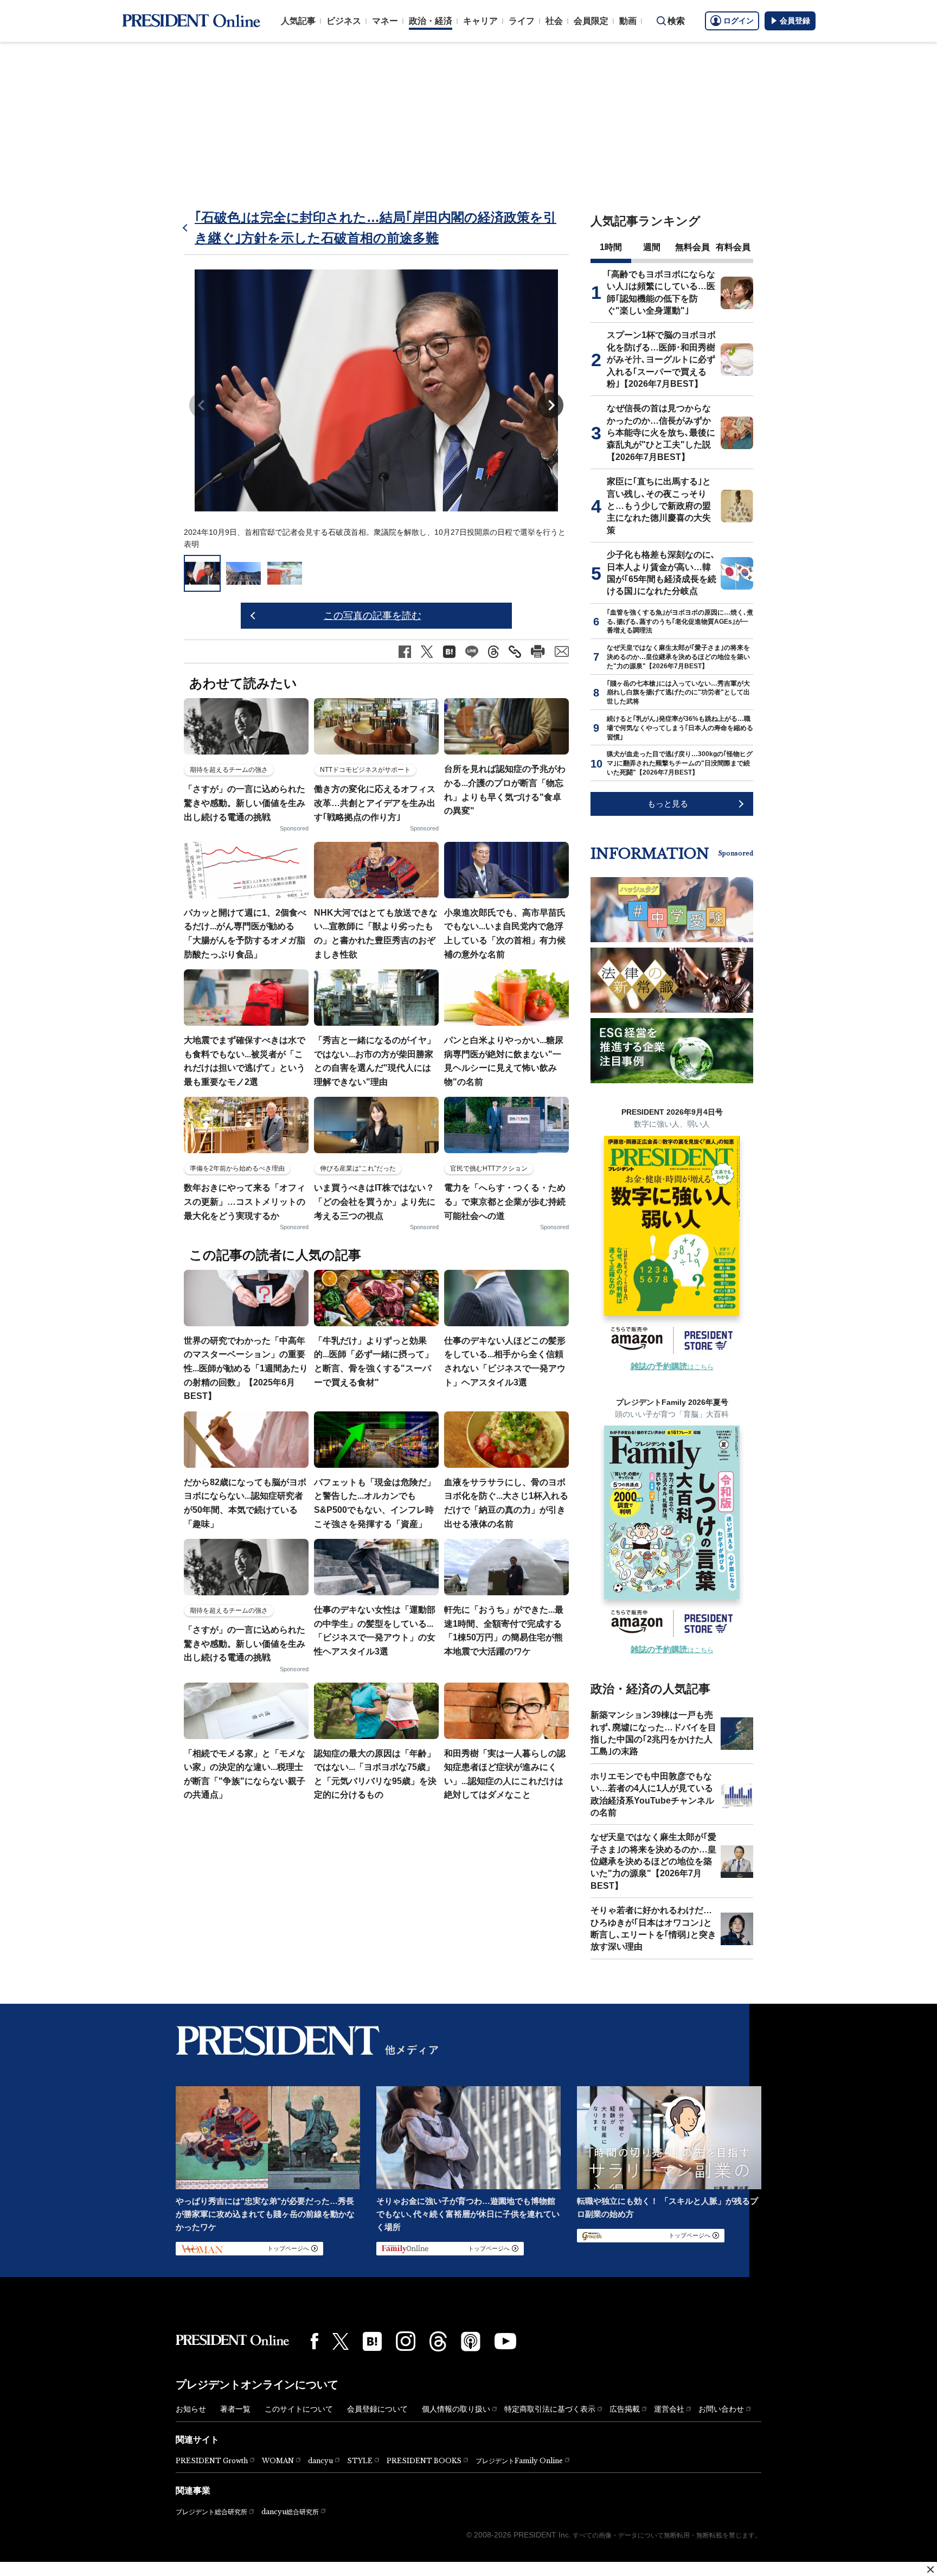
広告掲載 (625, 2409)
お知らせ (191, 2409)
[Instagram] (406, 2341)
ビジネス (344, 21)
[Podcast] (471, 2341)
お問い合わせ (721, 2409)
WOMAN (278, 2461)
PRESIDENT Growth (212, 2461)
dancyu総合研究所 (290, 2512)
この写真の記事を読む (373, 616)
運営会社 (669, 2409)
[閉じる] (930, 2569)
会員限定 (591, 21)
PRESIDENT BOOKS (424, 2461)
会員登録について (377, 2409)
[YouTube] (505, 2341)
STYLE (360, 2461)
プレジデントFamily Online (519, 2461)
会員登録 (795, 21)
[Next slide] (550, 405)
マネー (385, 21)
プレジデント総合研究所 (211, 2512)
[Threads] (438, 2341)
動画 (628, 21)
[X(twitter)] (341, 2341)
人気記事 (298, 21)
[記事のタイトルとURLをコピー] (515, 652)
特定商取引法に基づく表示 (550, 2409)
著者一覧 (235, 2409)
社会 (554, 21)
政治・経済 (431, 21)
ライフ (522, 21)
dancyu (320, 2461)
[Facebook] (315, 2341)
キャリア (480, 21)
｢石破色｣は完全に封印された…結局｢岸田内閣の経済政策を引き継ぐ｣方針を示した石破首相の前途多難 (376, 228)
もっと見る (668, 804)
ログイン (739, 21)
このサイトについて (299, 2409)
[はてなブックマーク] (372, 2341)
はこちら (672, 1367)
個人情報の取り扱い (456, 2409)
